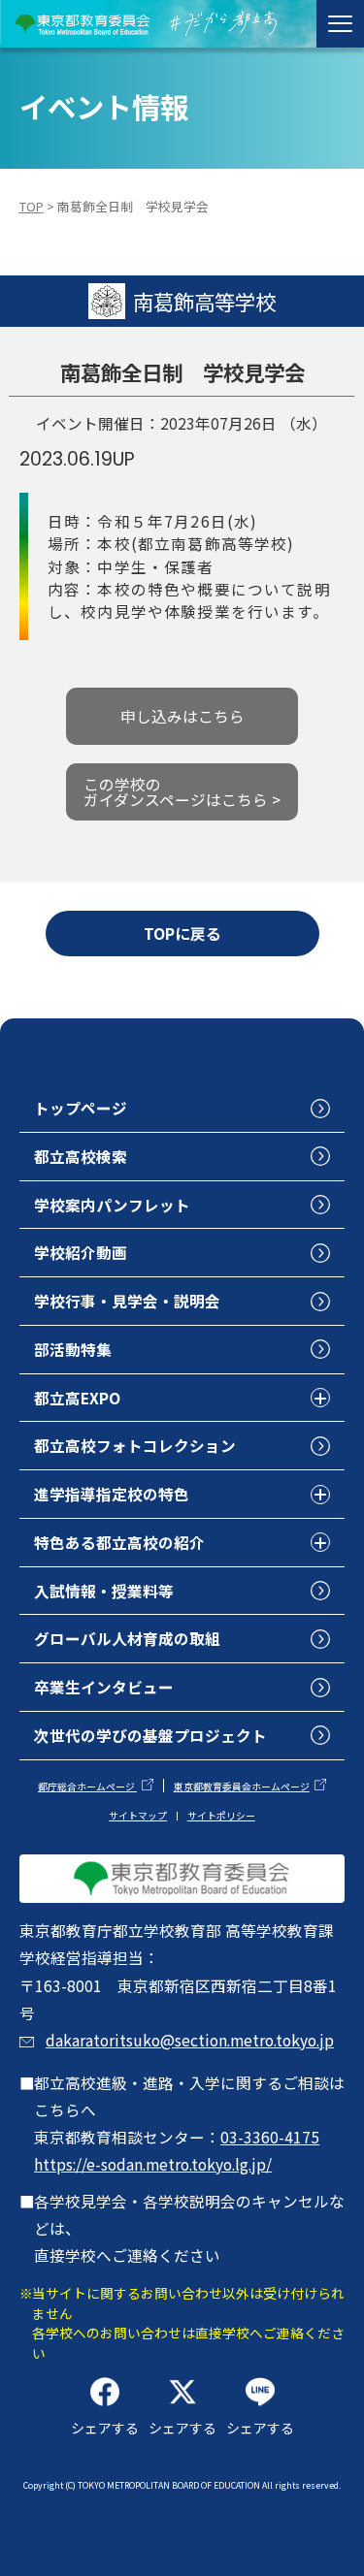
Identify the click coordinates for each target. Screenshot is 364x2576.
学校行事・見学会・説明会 (127, 1301)
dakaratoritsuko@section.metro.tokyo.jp (190, 2040)
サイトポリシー (221, 1816)
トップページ (81, 1108)
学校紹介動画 (81, 1252)
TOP (32, 206)
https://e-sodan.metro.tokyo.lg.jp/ (153, 2164)
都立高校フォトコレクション (135, 1445)
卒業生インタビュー (104, 1687)
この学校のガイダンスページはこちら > (182, 791)
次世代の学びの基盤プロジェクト (150, 1735)
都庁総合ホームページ (87, 1787)
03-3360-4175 (270, 2137)
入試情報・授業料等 (104, 1591)
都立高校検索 (81, 1156)
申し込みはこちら (182, 716)
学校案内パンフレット (112, 1205)
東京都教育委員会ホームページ (242, 1787)
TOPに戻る (182, 933)
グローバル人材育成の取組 (127, 1638)
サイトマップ (138, 1816)
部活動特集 (73, 1349)
